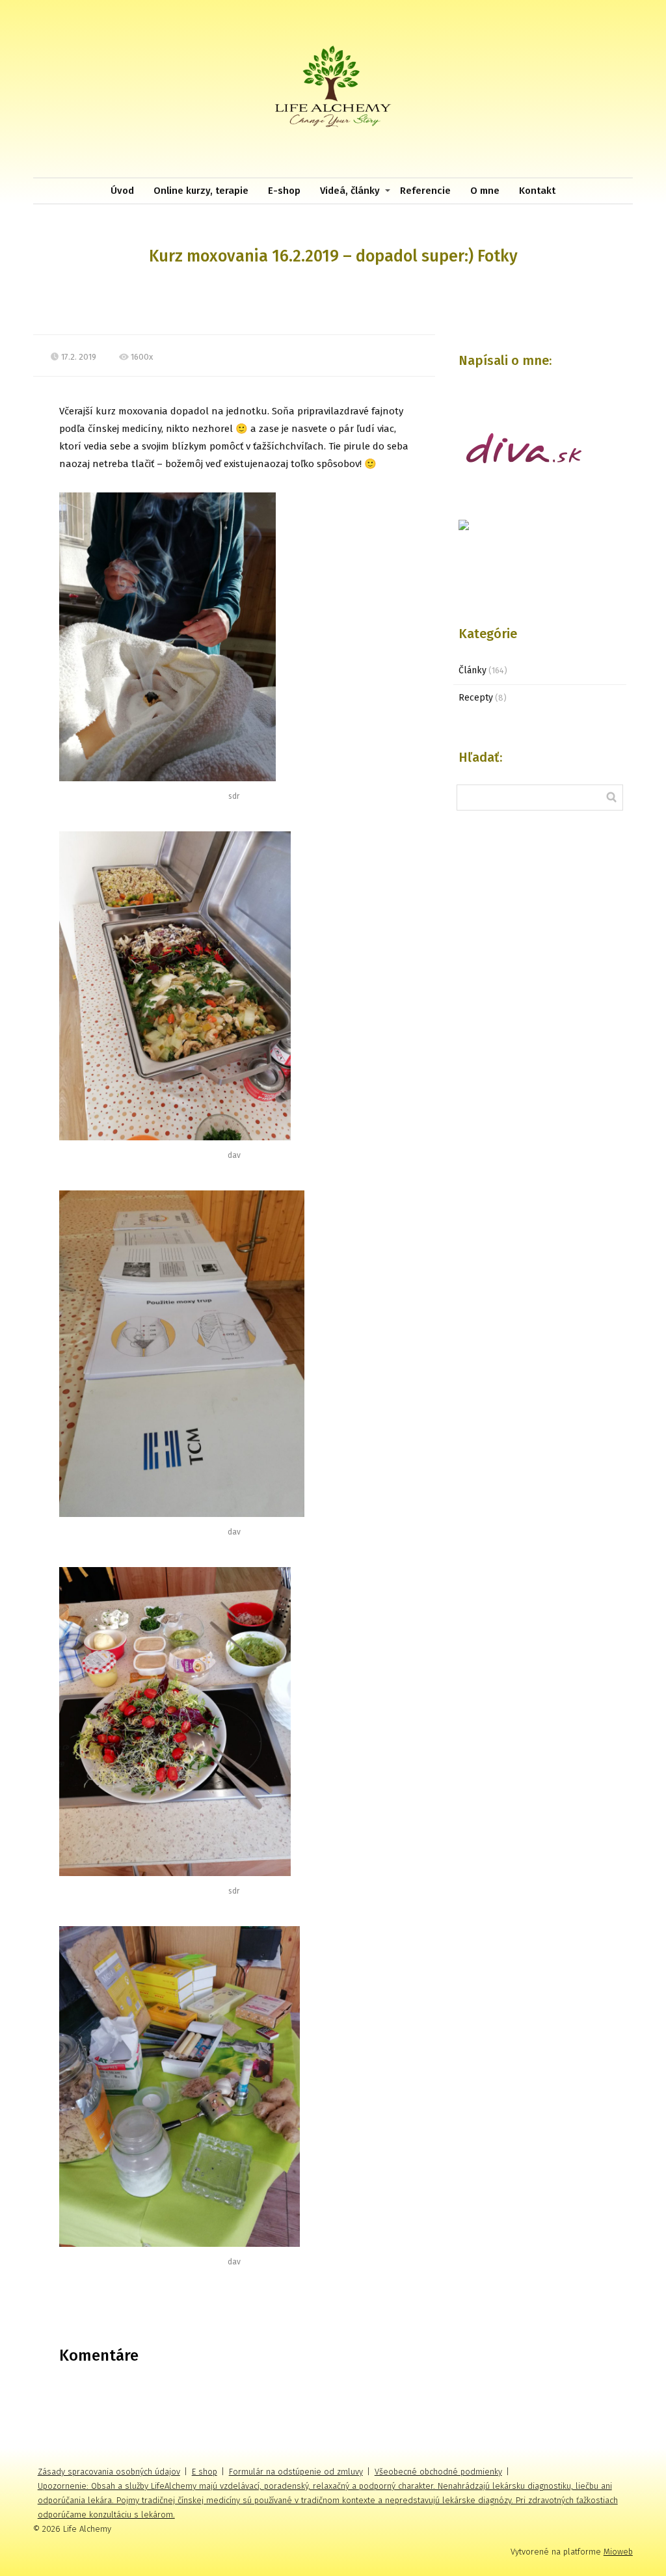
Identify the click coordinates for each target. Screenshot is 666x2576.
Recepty (476, 698)
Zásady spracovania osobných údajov (109, 2472)
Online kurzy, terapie (201, 191)
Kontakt (537, 191)
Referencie (425, 191)
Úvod (122, 191)
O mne (485, 191)
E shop (205, 2472)
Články (473, 670)
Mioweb (618, 2552)
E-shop (284, 191)
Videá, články (350, 191)
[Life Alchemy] (333, 89)
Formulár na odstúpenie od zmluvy (296, 2472)
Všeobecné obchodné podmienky (438, 2472)
